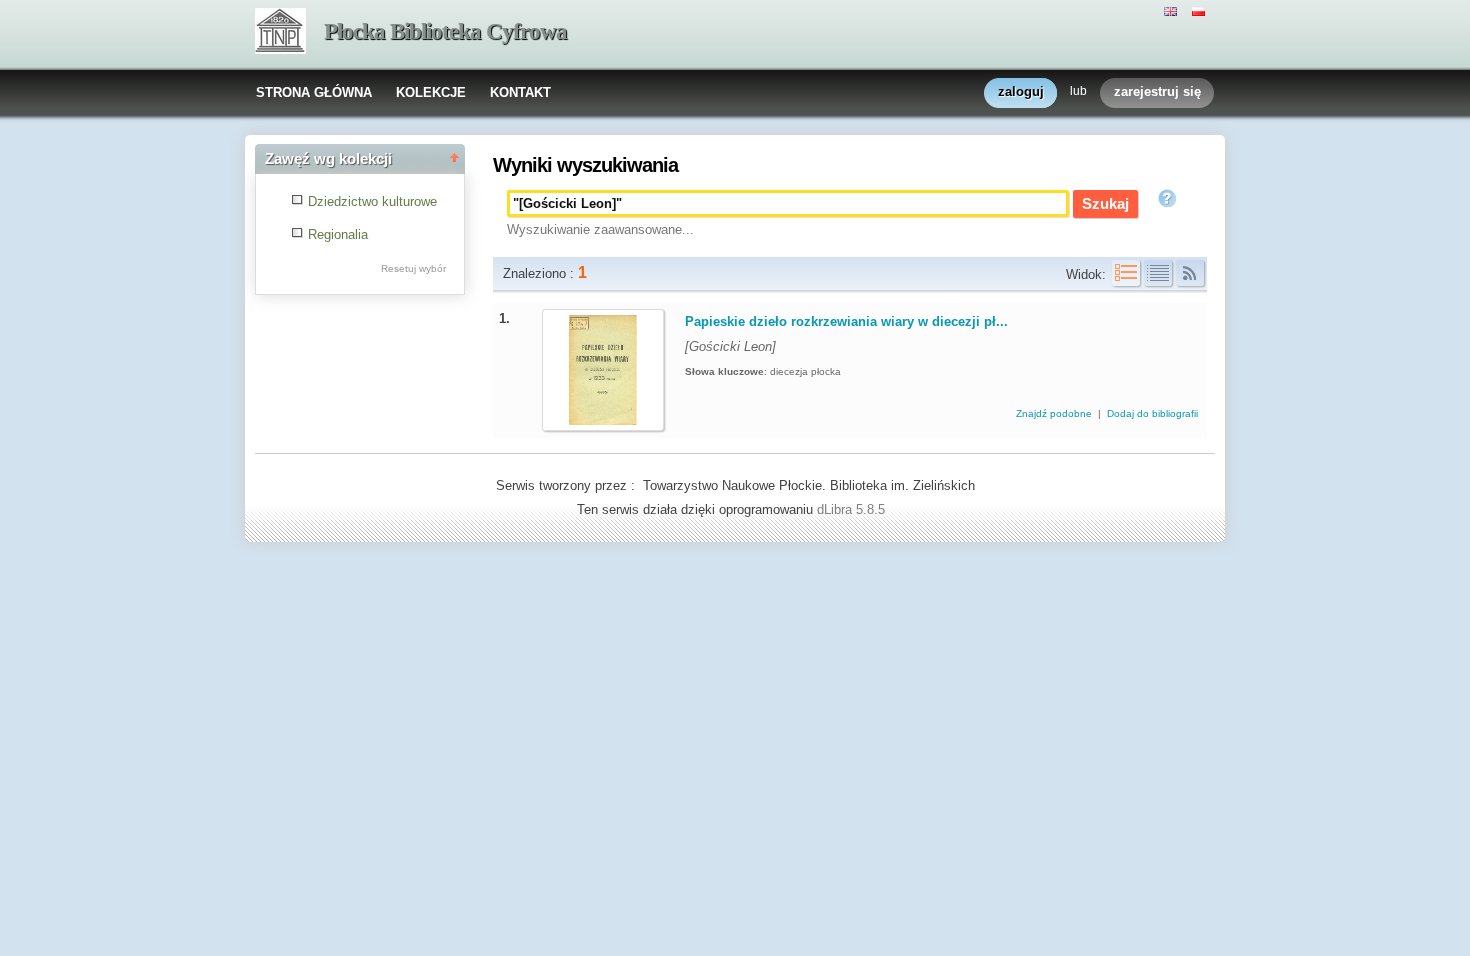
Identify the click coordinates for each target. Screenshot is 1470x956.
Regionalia (338, 234)
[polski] (1201, 10)
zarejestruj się (1157, 91)
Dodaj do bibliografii (1152, 413)
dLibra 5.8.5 (853, 509)
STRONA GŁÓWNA (314, 92)
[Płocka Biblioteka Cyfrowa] (280, 33)
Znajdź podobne (1055, 413)
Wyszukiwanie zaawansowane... (600, 229)
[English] (1173, 10)
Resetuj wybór (413, 268)
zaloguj (1021, 91)
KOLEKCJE (431, 92)
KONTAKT (520, 92)
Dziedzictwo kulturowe (372, 201)
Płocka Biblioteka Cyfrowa (445, 31)
